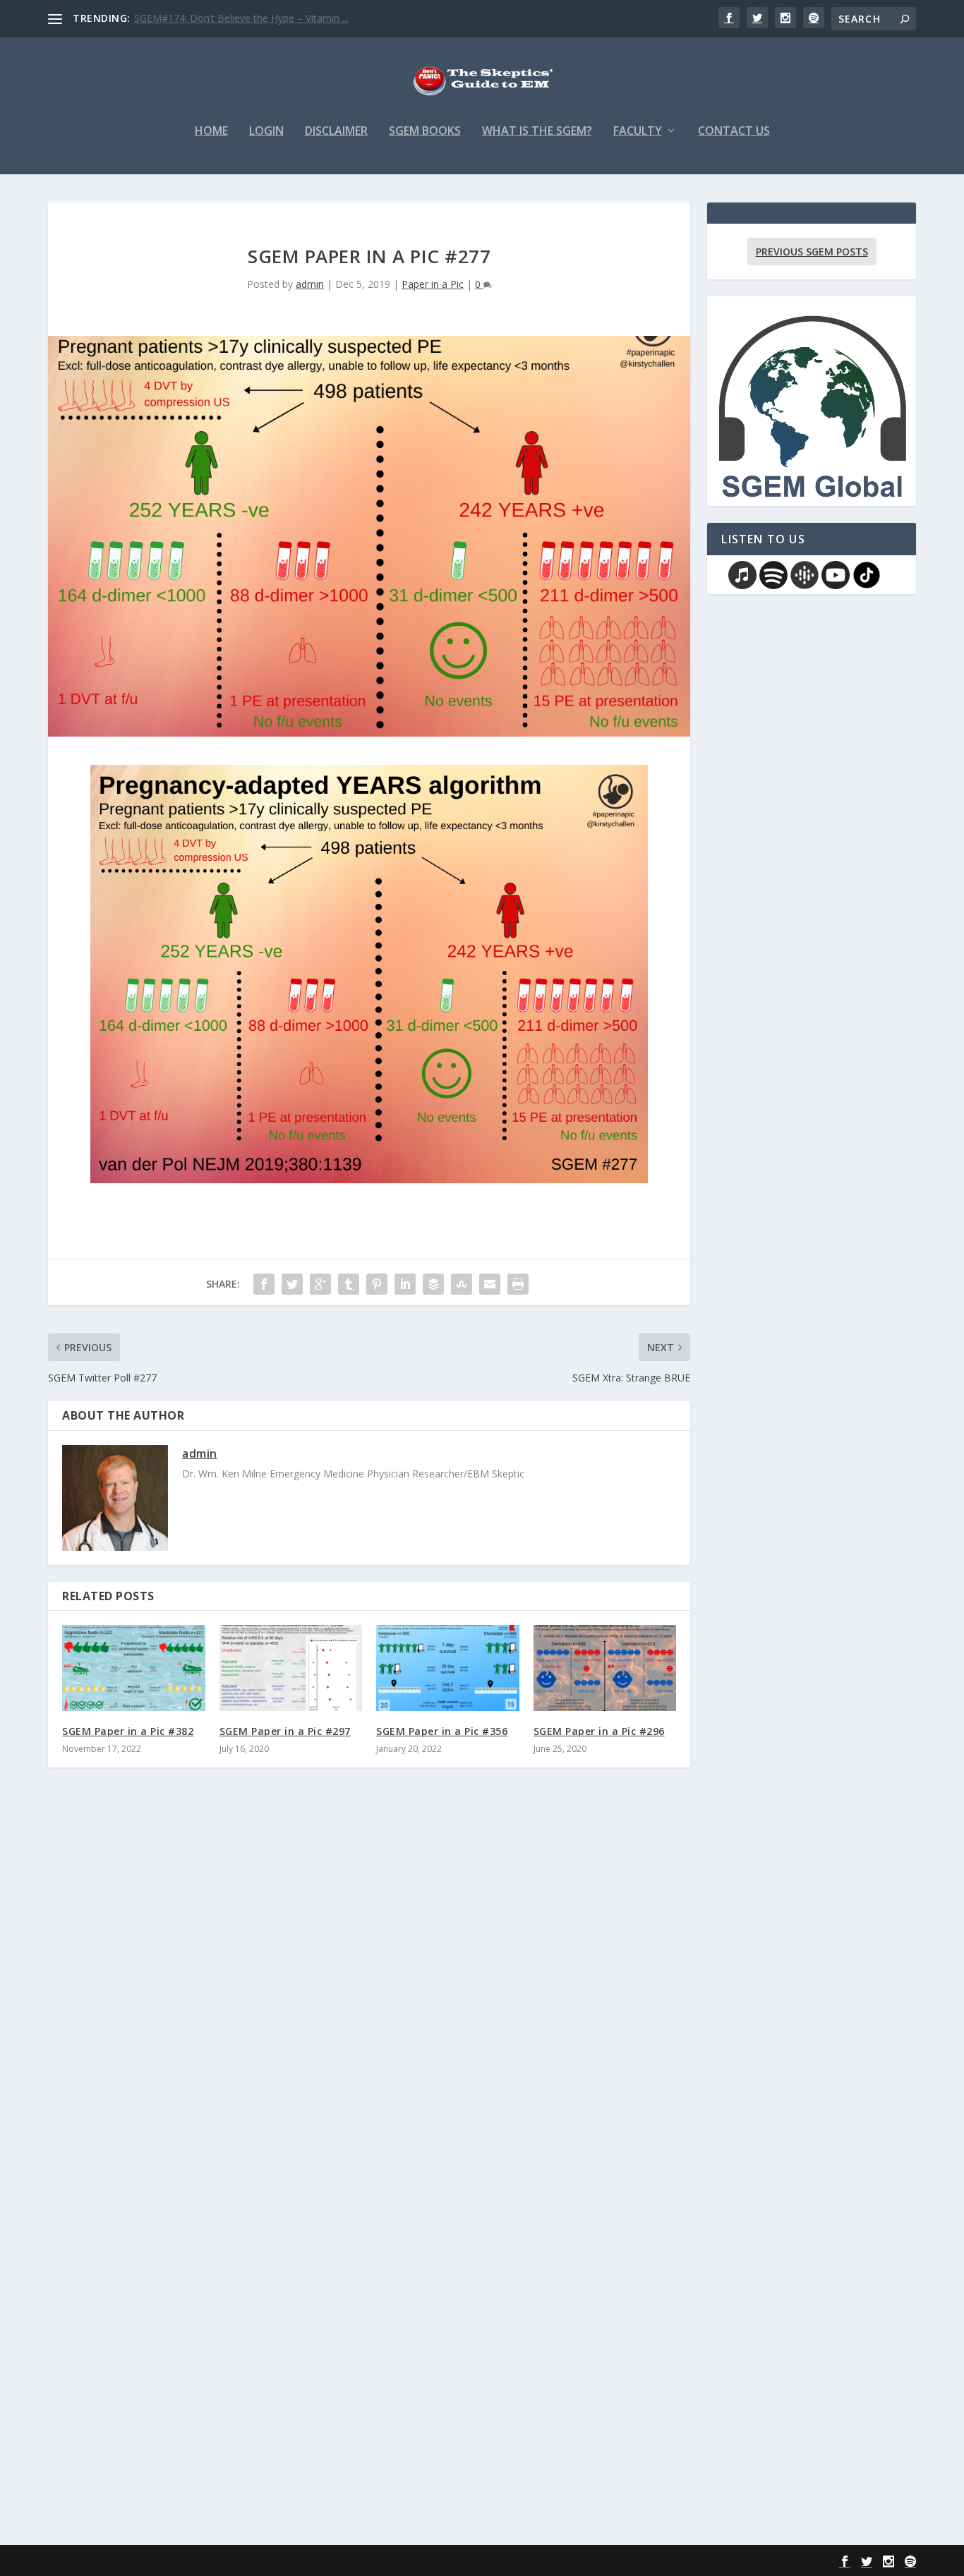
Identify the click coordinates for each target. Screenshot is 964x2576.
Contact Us (734, 132)
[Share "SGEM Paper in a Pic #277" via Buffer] (433, 1284)
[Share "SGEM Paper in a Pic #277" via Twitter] (292, 1284)
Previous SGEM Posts (812, 252)
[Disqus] (369, 1986)
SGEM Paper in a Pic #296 (599, 1731)
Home (211, 132)
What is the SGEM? (537, 132)
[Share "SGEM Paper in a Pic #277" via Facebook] (264, 1284)
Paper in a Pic (433, 284)
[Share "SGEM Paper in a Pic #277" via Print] (518, 1284)
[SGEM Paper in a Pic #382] (134, 1668)
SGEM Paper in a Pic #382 (128, 1731)
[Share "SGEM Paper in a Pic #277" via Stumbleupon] (462, 1284)
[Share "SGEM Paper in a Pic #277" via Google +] (320, 1284)
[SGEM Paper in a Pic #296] (605, 1668)
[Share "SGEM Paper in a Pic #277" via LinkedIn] (405, 1284)
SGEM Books (425, 132)
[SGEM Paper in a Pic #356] (448, 1668)
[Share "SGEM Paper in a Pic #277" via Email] (490, 1284)
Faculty (638, 132)
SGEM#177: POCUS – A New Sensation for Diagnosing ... (263, 18)
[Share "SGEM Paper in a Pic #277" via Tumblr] (349, 1284)
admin (310, 284)
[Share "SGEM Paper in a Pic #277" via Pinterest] (377, 1284)
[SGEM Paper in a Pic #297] (291, 1668)
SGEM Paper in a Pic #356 (442, 1731)
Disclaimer (336, 132)
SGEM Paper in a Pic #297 (285, 1731)
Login (266, 132)
